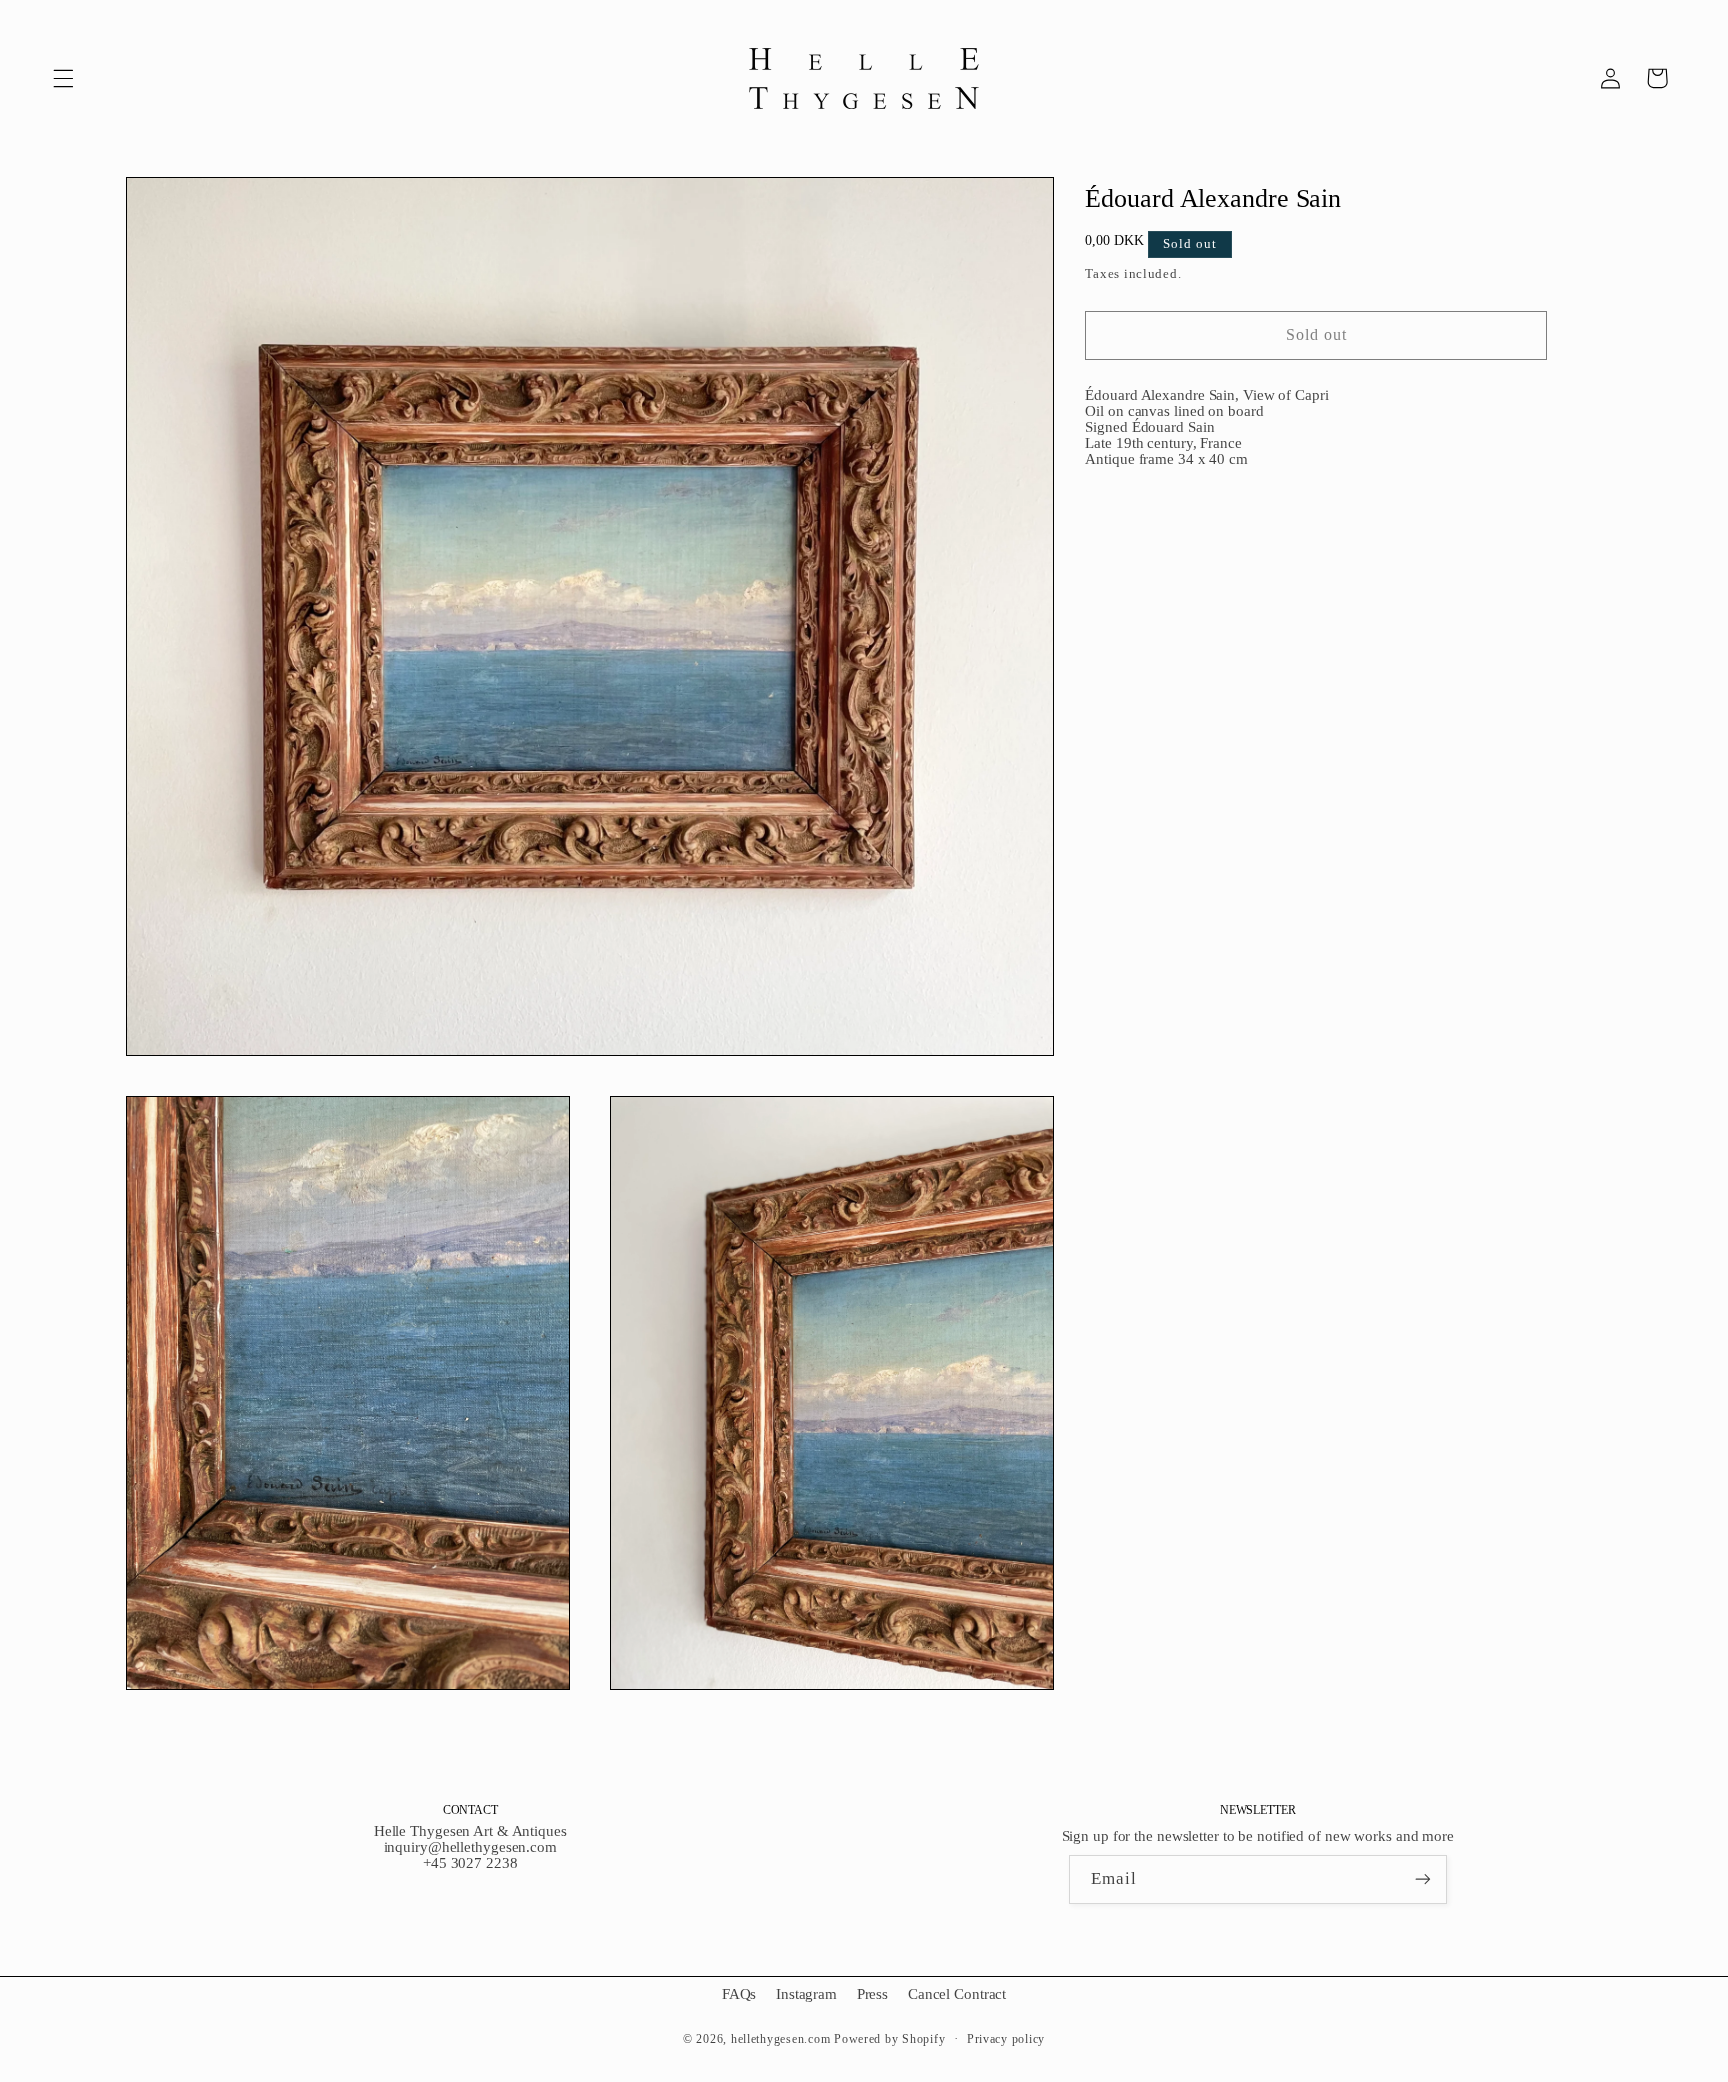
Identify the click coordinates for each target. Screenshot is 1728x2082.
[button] (63, 78)
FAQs (739, 1994)
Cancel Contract (957, 1994)
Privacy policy (1006, 2039)
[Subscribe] (1423, 1879)
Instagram (806, 1994)
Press (872, 1994)
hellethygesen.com (781, 2039)
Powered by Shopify (889, 2039)
